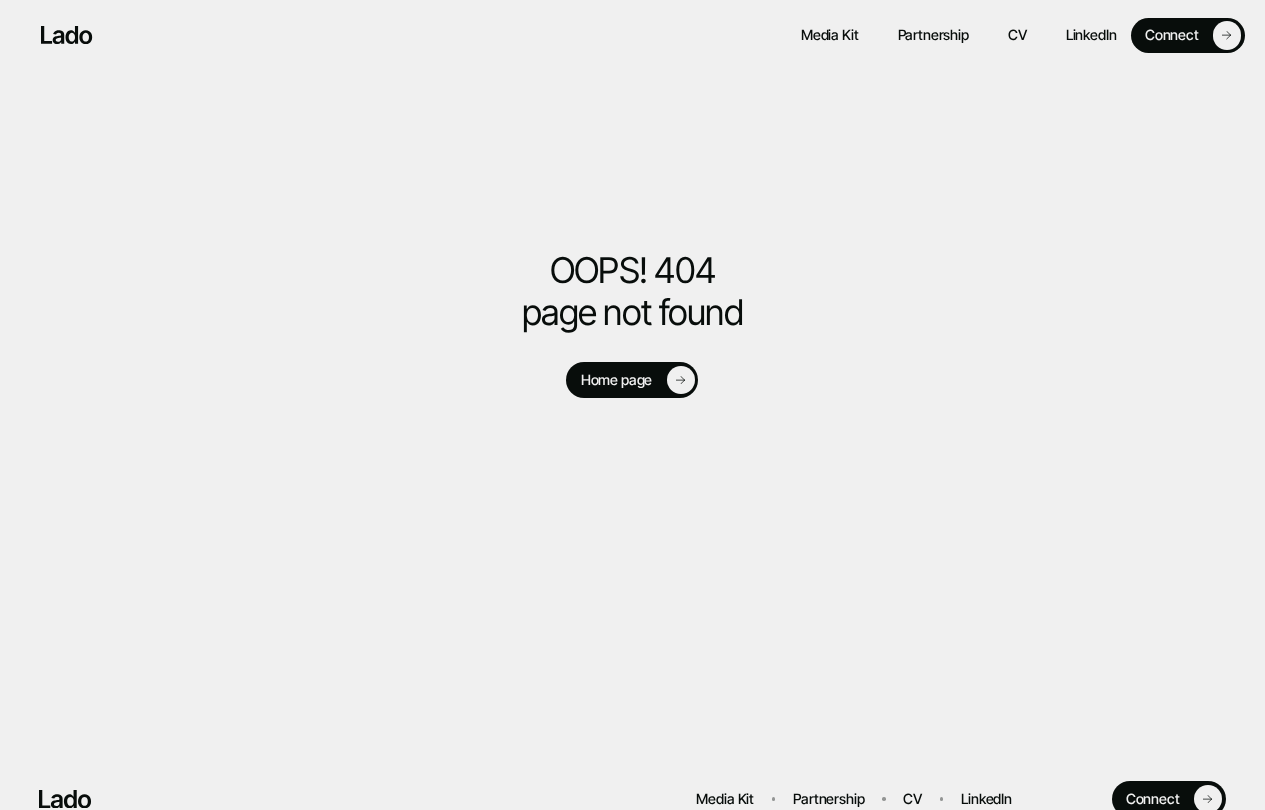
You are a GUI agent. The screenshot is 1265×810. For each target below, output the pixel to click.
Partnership (933, 35)
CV (1017, 35)
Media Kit (830, 35)
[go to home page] (67, 35)
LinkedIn (1091, 35)
